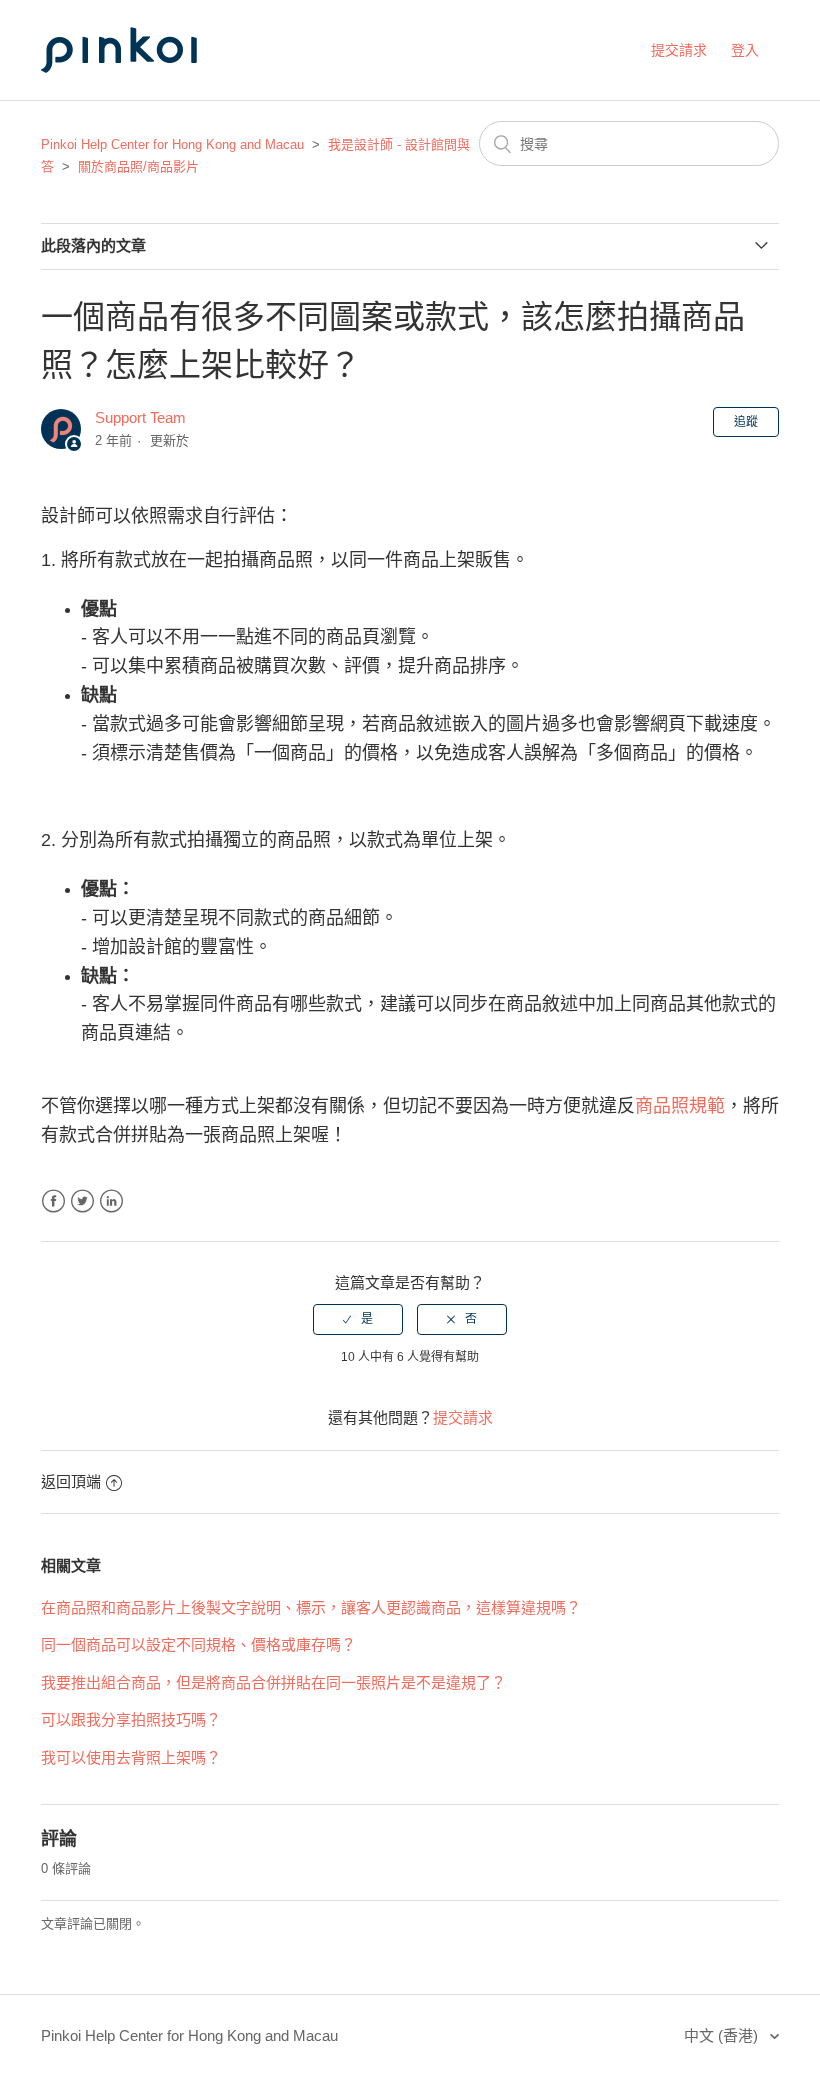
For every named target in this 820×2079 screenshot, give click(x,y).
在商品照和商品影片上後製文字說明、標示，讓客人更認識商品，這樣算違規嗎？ (311, 1607)
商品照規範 (680, 1106)
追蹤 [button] (746, 422)
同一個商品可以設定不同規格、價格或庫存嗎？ (198, 1644)
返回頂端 (71, 1481)
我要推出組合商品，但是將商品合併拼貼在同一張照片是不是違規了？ (273, 1682)
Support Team (140, 417)
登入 (745, 50)
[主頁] (141, 91)
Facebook (53, 1201)
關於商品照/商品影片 (138, 166)
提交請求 (679, 50)
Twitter (82, 1201)
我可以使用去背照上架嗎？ (131, 1757)
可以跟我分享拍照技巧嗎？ (131, 1719)
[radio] (358, 1319)
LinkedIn (111, 1201)
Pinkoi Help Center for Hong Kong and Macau (172, 144)
